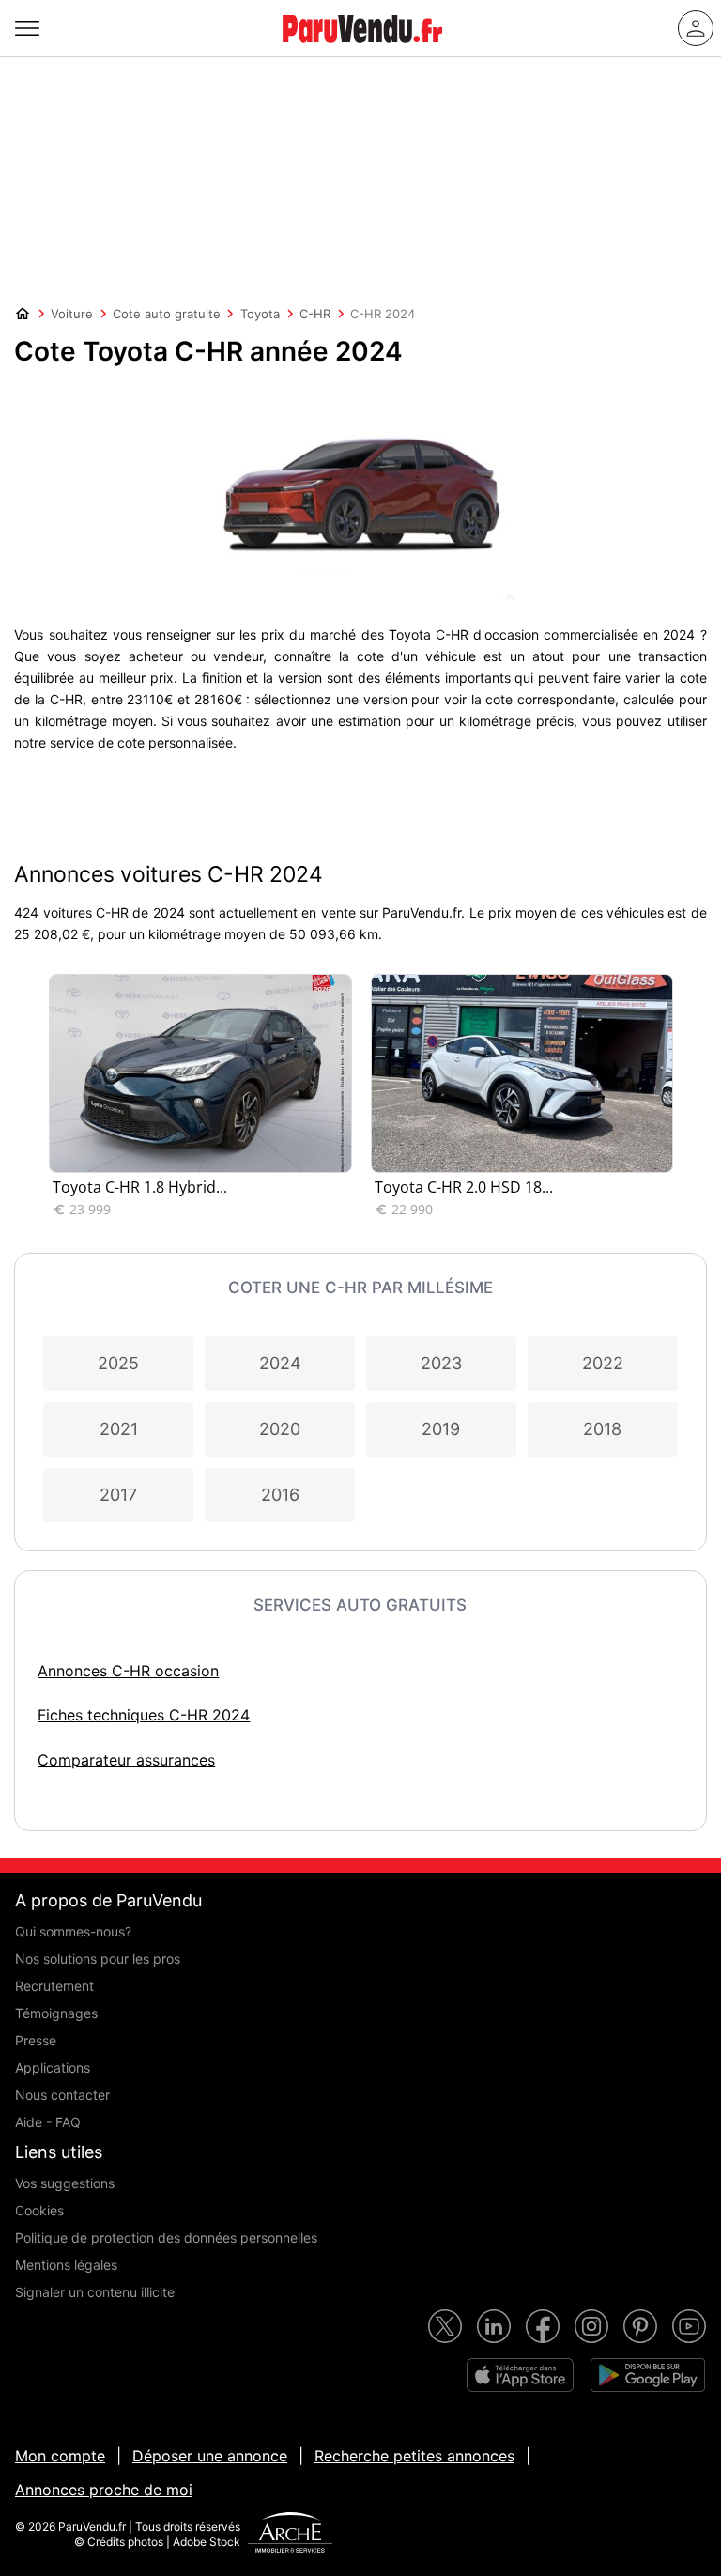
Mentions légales (66, 2265)
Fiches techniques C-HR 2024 (144, 1715)
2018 (602, 1429)
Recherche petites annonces (414, 2456)
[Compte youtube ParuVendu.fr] (689, 2326)
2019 (441, 1429)
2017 (118, 1495)
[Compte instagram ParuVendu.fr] (591, 2326)
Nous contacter (62, 2095)
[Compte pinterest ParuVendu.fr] (640, 2326)
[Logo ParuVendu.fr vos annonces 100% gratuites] (362, 51)
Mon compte (60, 2456)
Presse (36, 2040)
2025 (118, 1363)
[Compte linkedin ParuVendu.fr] (494, 2326)
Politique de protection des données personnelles (166, 2237)
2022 (603, 1363)
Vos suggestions (65, 2183)
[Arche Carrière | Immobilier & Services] (290, 2535)
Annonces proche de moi (104, 2490)
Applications (53, 2067)
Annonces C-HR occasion (128, 1671)
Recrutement (54, 1986)
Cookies (39, 2210)
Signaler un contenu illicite (95, 2292)
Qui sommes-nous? (73, 1931)
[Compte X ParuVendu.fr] (445, 2326)
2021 (119, 1429)
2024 (280, 1363)
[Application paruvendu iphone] (520, 2375)
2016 (280, 1495)
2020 (280, 1429)
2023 (441, 1363)
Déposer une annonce (210, 2456)
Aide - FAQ (48, 2122)
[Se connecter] (696, 28)
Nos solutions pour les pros (98, 1959)
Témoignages (56, 2013)
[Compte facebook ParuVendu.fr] (543, 2326)
